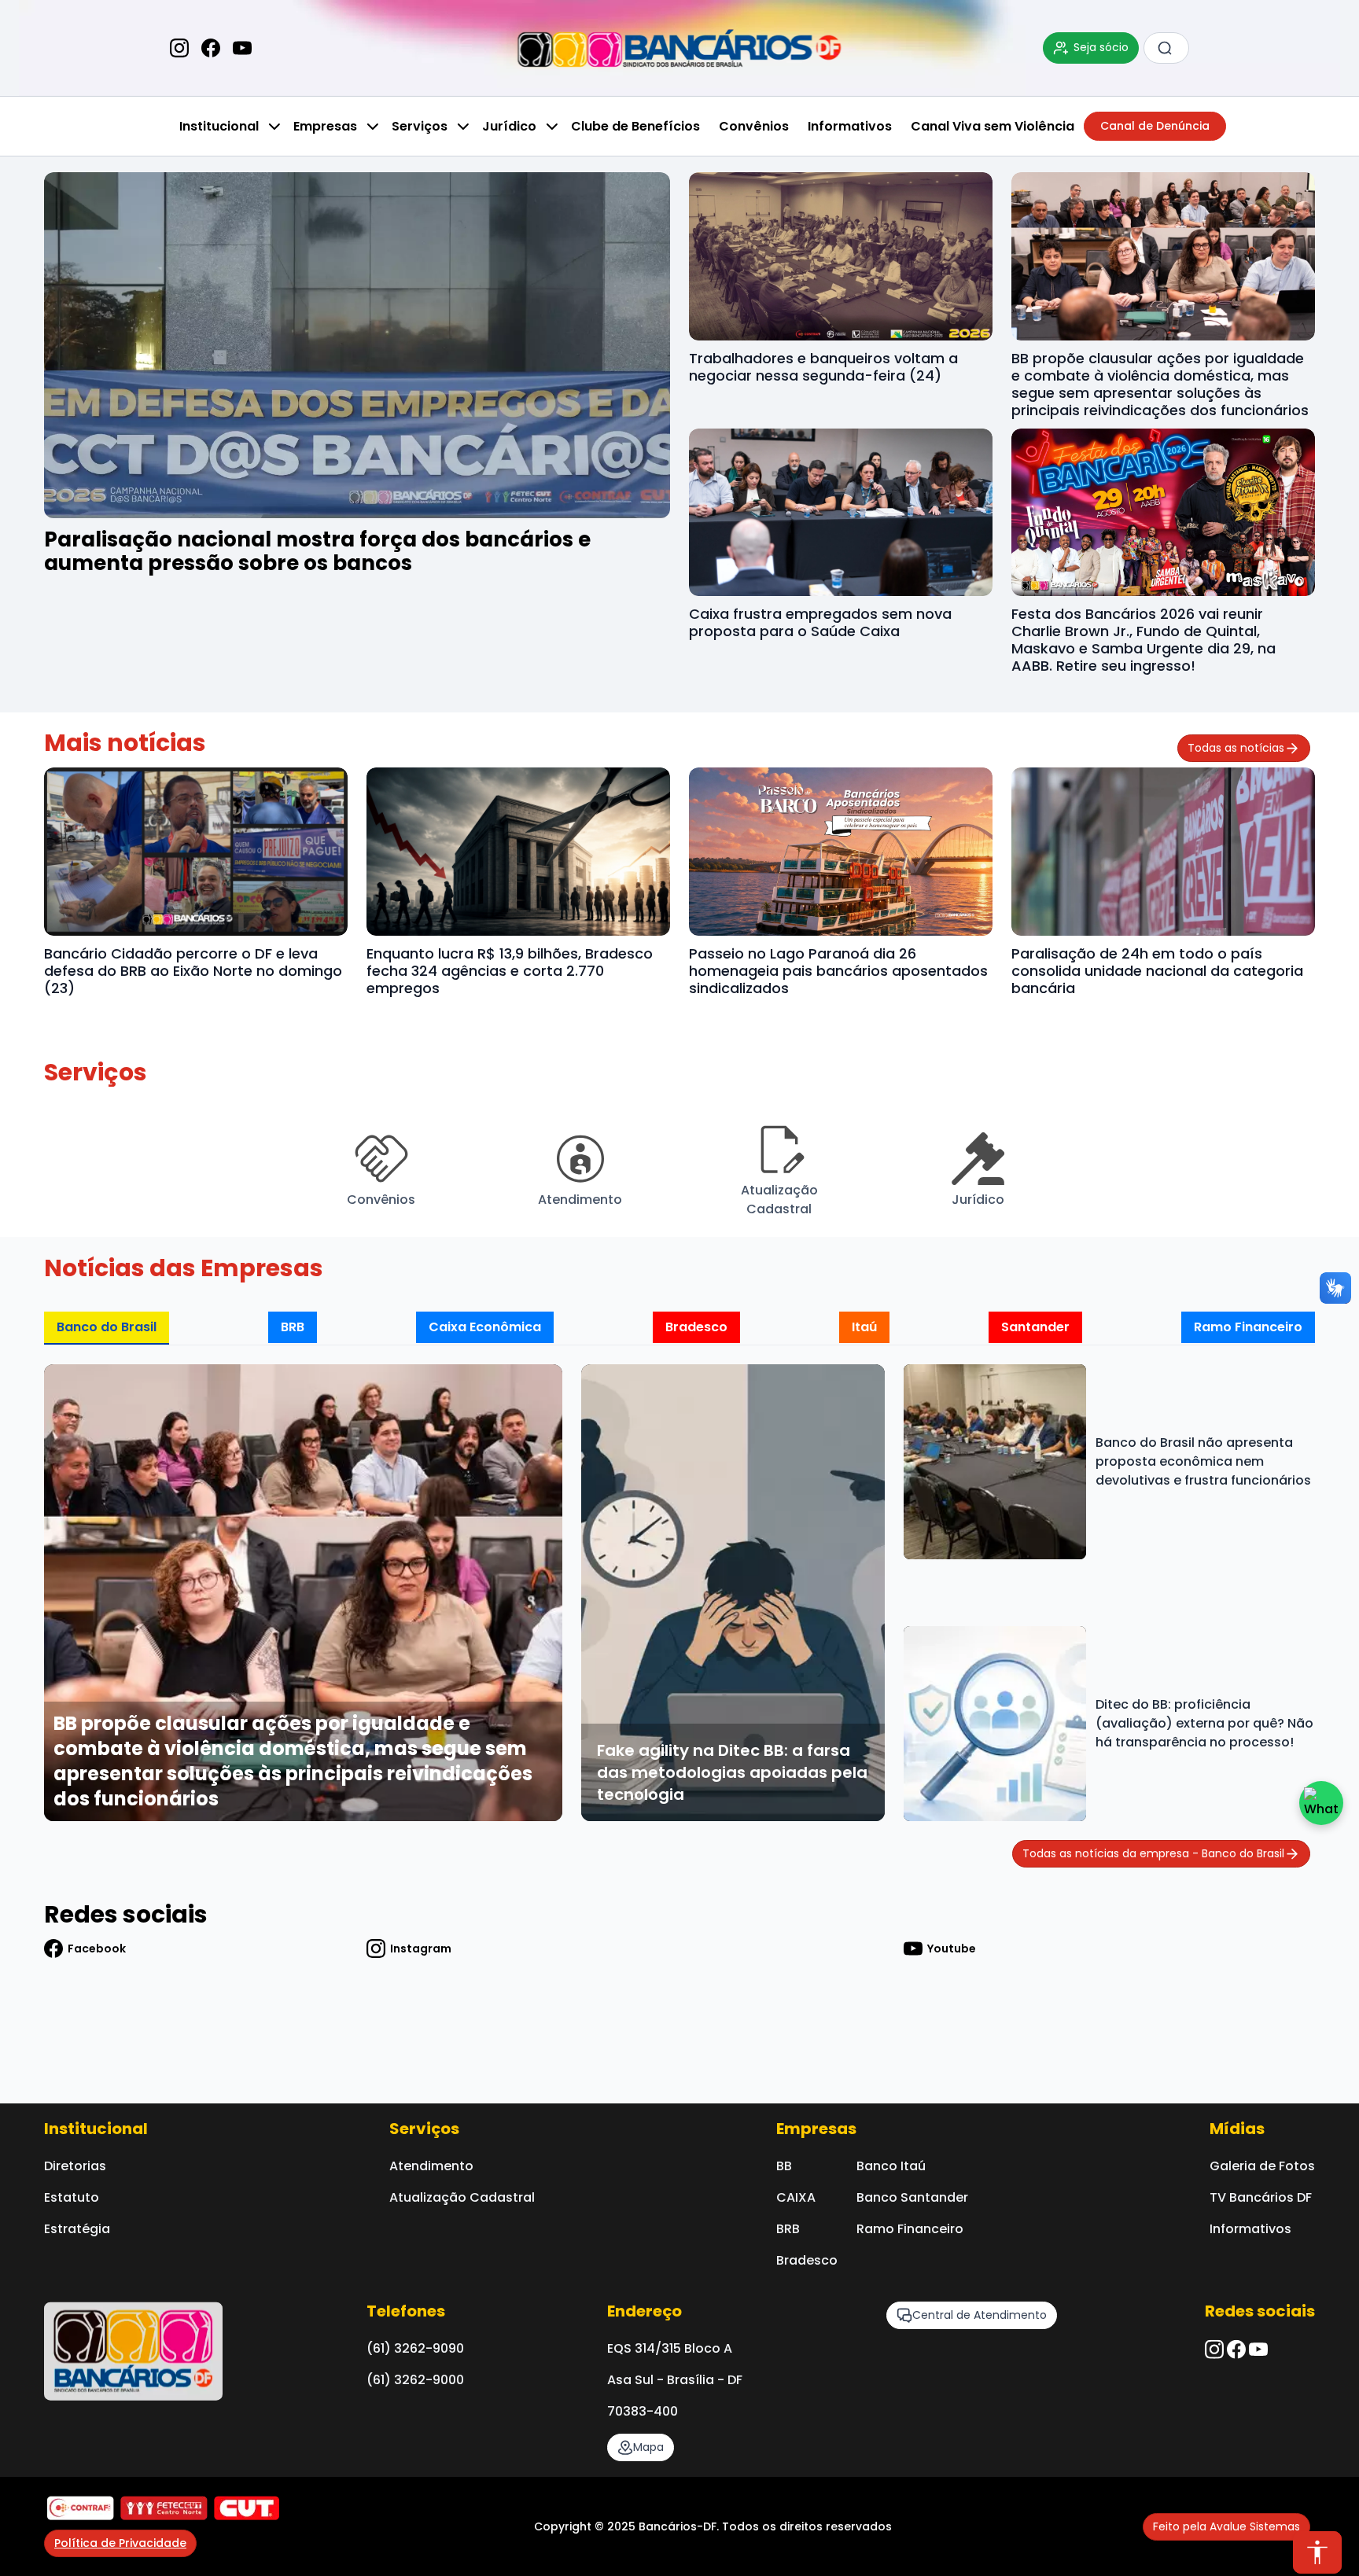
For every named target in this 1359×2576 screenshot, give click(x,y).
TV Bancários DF (1261, 2197)
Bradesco (807, 2260)
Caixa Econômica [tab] (485, 1327)
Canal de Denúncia (1155, 126)
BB (784, 2166)
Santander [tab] (1035, 1327)
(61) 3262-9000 (415, 2380)
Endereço (645, 2311)
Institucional (219, 126)
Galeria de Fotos (1262, 2166)
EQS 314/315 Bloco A (670, 2348)
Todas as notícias (1236, 748)
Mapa (648, 2447)
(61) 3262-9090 (415, 2348)
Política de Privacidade (120, 2543)
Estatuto (72, 2197)
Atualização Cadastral (462, 2197)
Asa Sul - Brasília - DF (675, 2380)
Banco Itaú (891, 2166)
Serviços (420, 126)
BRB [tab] (293, 1327)
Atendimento (431, 2166)
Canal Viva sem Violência (993, 126)
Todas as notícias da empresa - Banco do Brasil (1153, 1853)
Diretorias (75, 2166)
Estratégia (77, 2229)
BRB (788, 2229)
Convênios (754, 126)
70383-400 (643, 2411)
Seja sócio (1101, 47)
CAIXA (796, 2197)
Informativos (850, 126)
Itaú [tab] (864, 1327)
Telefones (406, 2311)
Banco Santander (912, 2197)
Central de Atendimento (980, 2315)
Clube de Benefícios (635, 126)
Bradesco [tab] (696, 1327)
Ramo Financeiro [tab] (1248, 1327)
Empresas (325, 126)
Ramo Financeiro (910, 2229)
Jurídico (509, 126)
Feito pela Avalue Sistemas (1226, 2526)
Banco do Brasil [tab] (107, 1327)
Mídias (1237, 2129)
